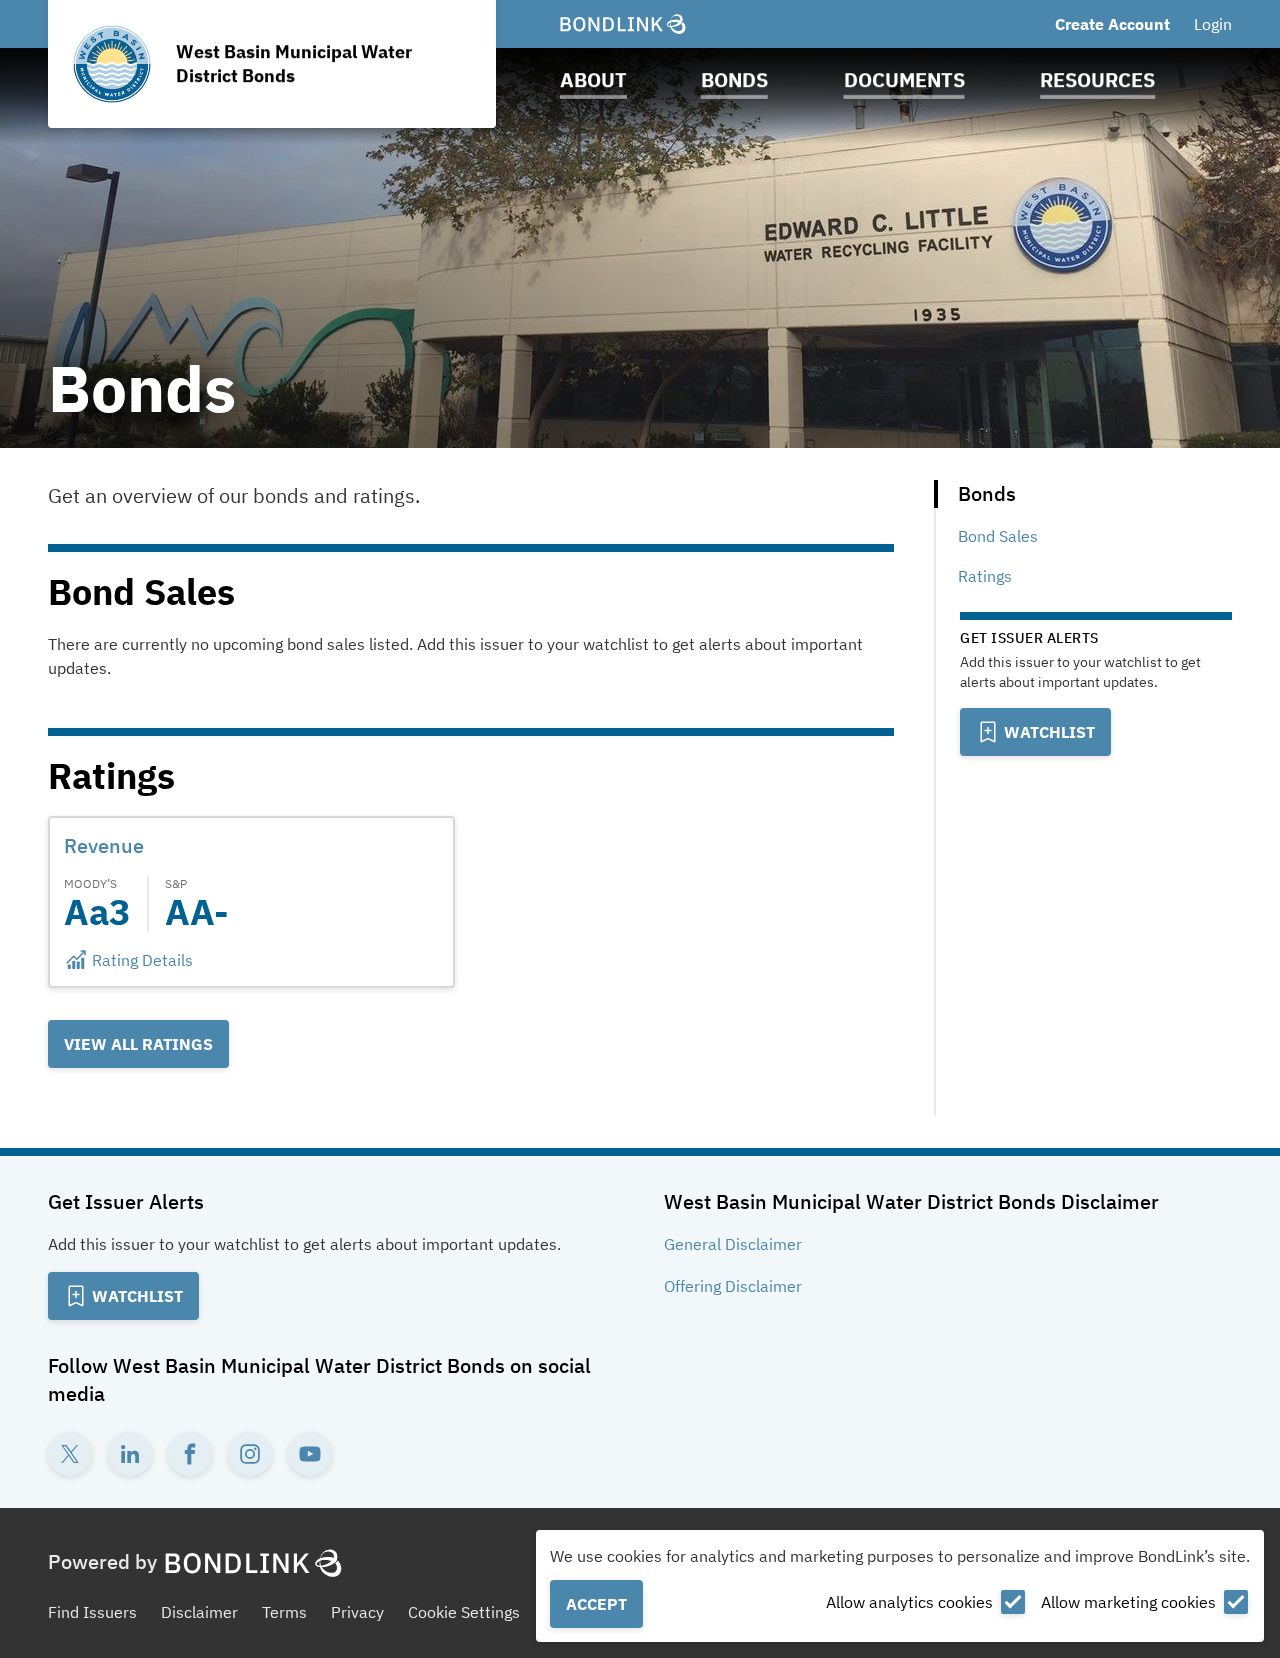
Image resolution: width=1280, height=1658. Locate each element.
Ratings (985, 576)
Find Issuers (92, 1612)
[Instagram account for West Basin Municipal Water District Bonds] (250, 1454)
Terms (284, 1612)
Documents (904, 79)
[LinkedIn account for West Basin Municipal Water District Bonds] (130, 1454)
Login (1213, 24)
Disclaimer (199, 1612)
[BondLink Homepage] (623, 24)
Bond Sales (998, 536)
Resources (1097, 79)
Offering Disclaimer (733, 1286)
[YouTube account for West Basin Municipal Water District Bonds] (310, 1454)
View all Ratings (138, 1044)
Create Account (1112, 24)
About (593, 79)
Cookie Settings (464, 1612)
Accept (596, 1604)
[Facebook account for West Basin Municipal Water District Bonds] (190, 1454)
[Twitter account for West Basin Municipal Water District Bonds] (70, 1454)
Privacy (357, 1612)
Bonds (734, 79)
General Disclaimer (733, 1244)
